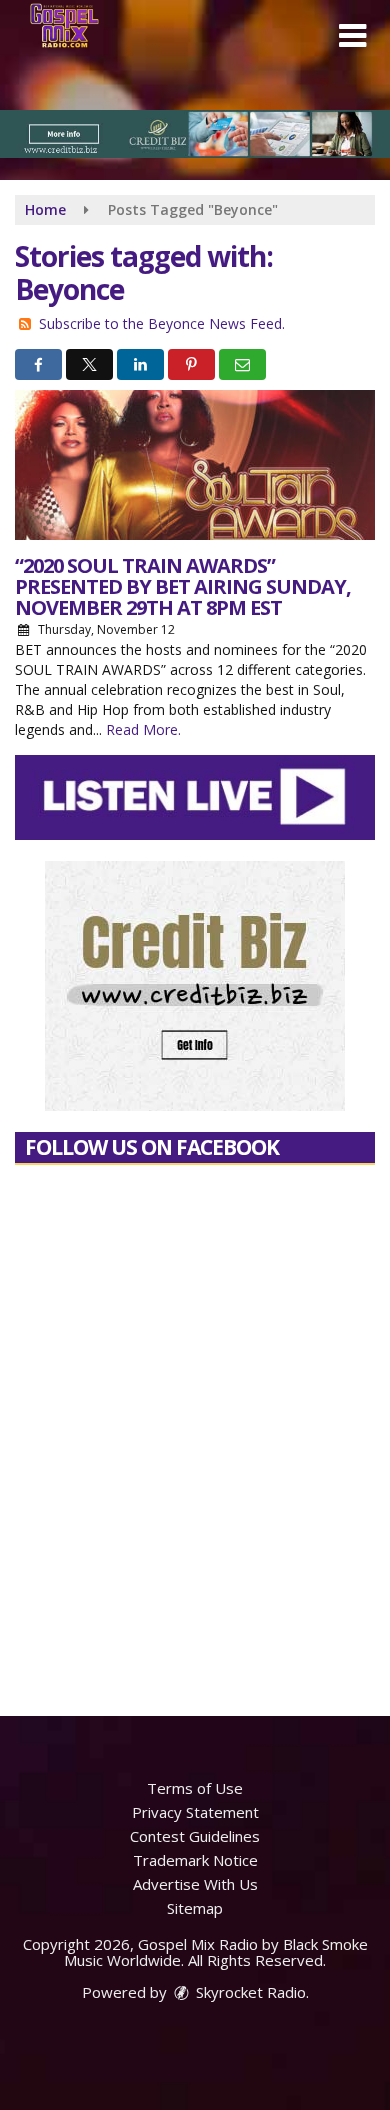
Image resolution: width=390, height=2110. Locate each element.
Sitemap (195, 1908)
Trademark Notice (195, 1860)
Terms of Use (195, 1788)
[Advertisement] (195, 134)
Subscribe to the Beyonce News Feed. (162, 323)
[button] (352, 36)
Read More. (143, 729)
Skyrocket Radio (249, 1992)
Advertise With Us (195, 1884)
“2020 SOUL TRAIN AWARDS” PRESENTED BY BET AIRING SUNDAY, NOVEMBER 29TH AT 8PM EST (183, 586)
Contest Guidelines (195, 1836)
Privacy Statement (195, 1812)
